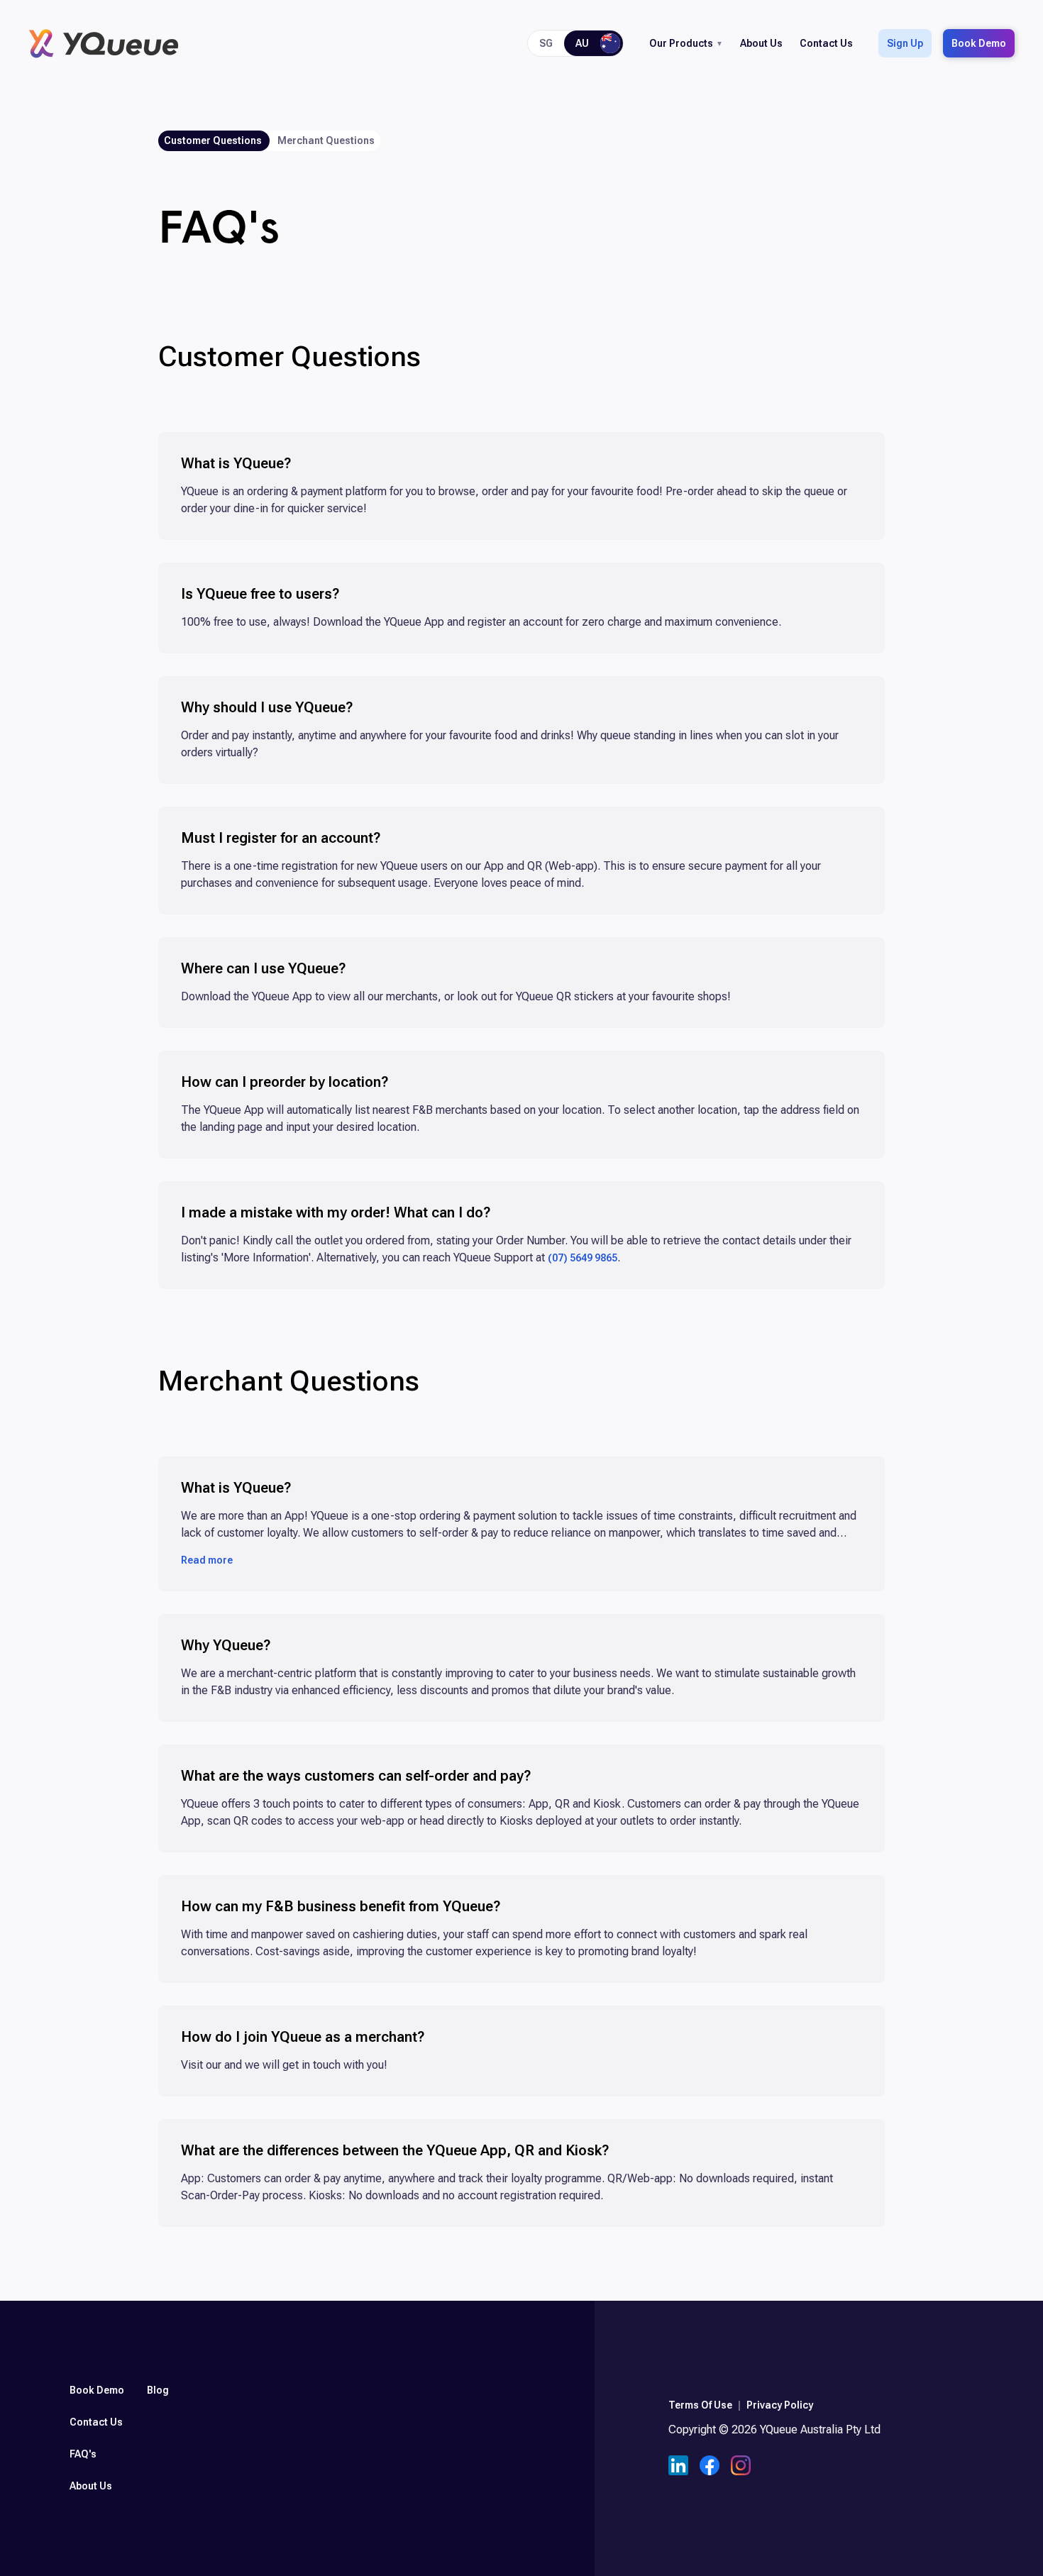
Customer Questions (213, 140)
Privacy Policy (780, 2405)
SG (546, 43)
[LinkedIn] (678, 2467)
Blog (158, 2390)
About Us (761, 43)
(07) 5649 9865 (583, 1258)
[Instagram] (741, 2467)
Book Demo (979, 43)
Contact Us (826, 43)
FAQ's (83, 2454)
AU (582, 43)
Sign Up (905, 43)
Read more (207, 1561)
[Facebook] (710, 2467)
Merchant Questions (326, 140)
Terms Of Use (700, 2405)
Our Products (681, 43)
